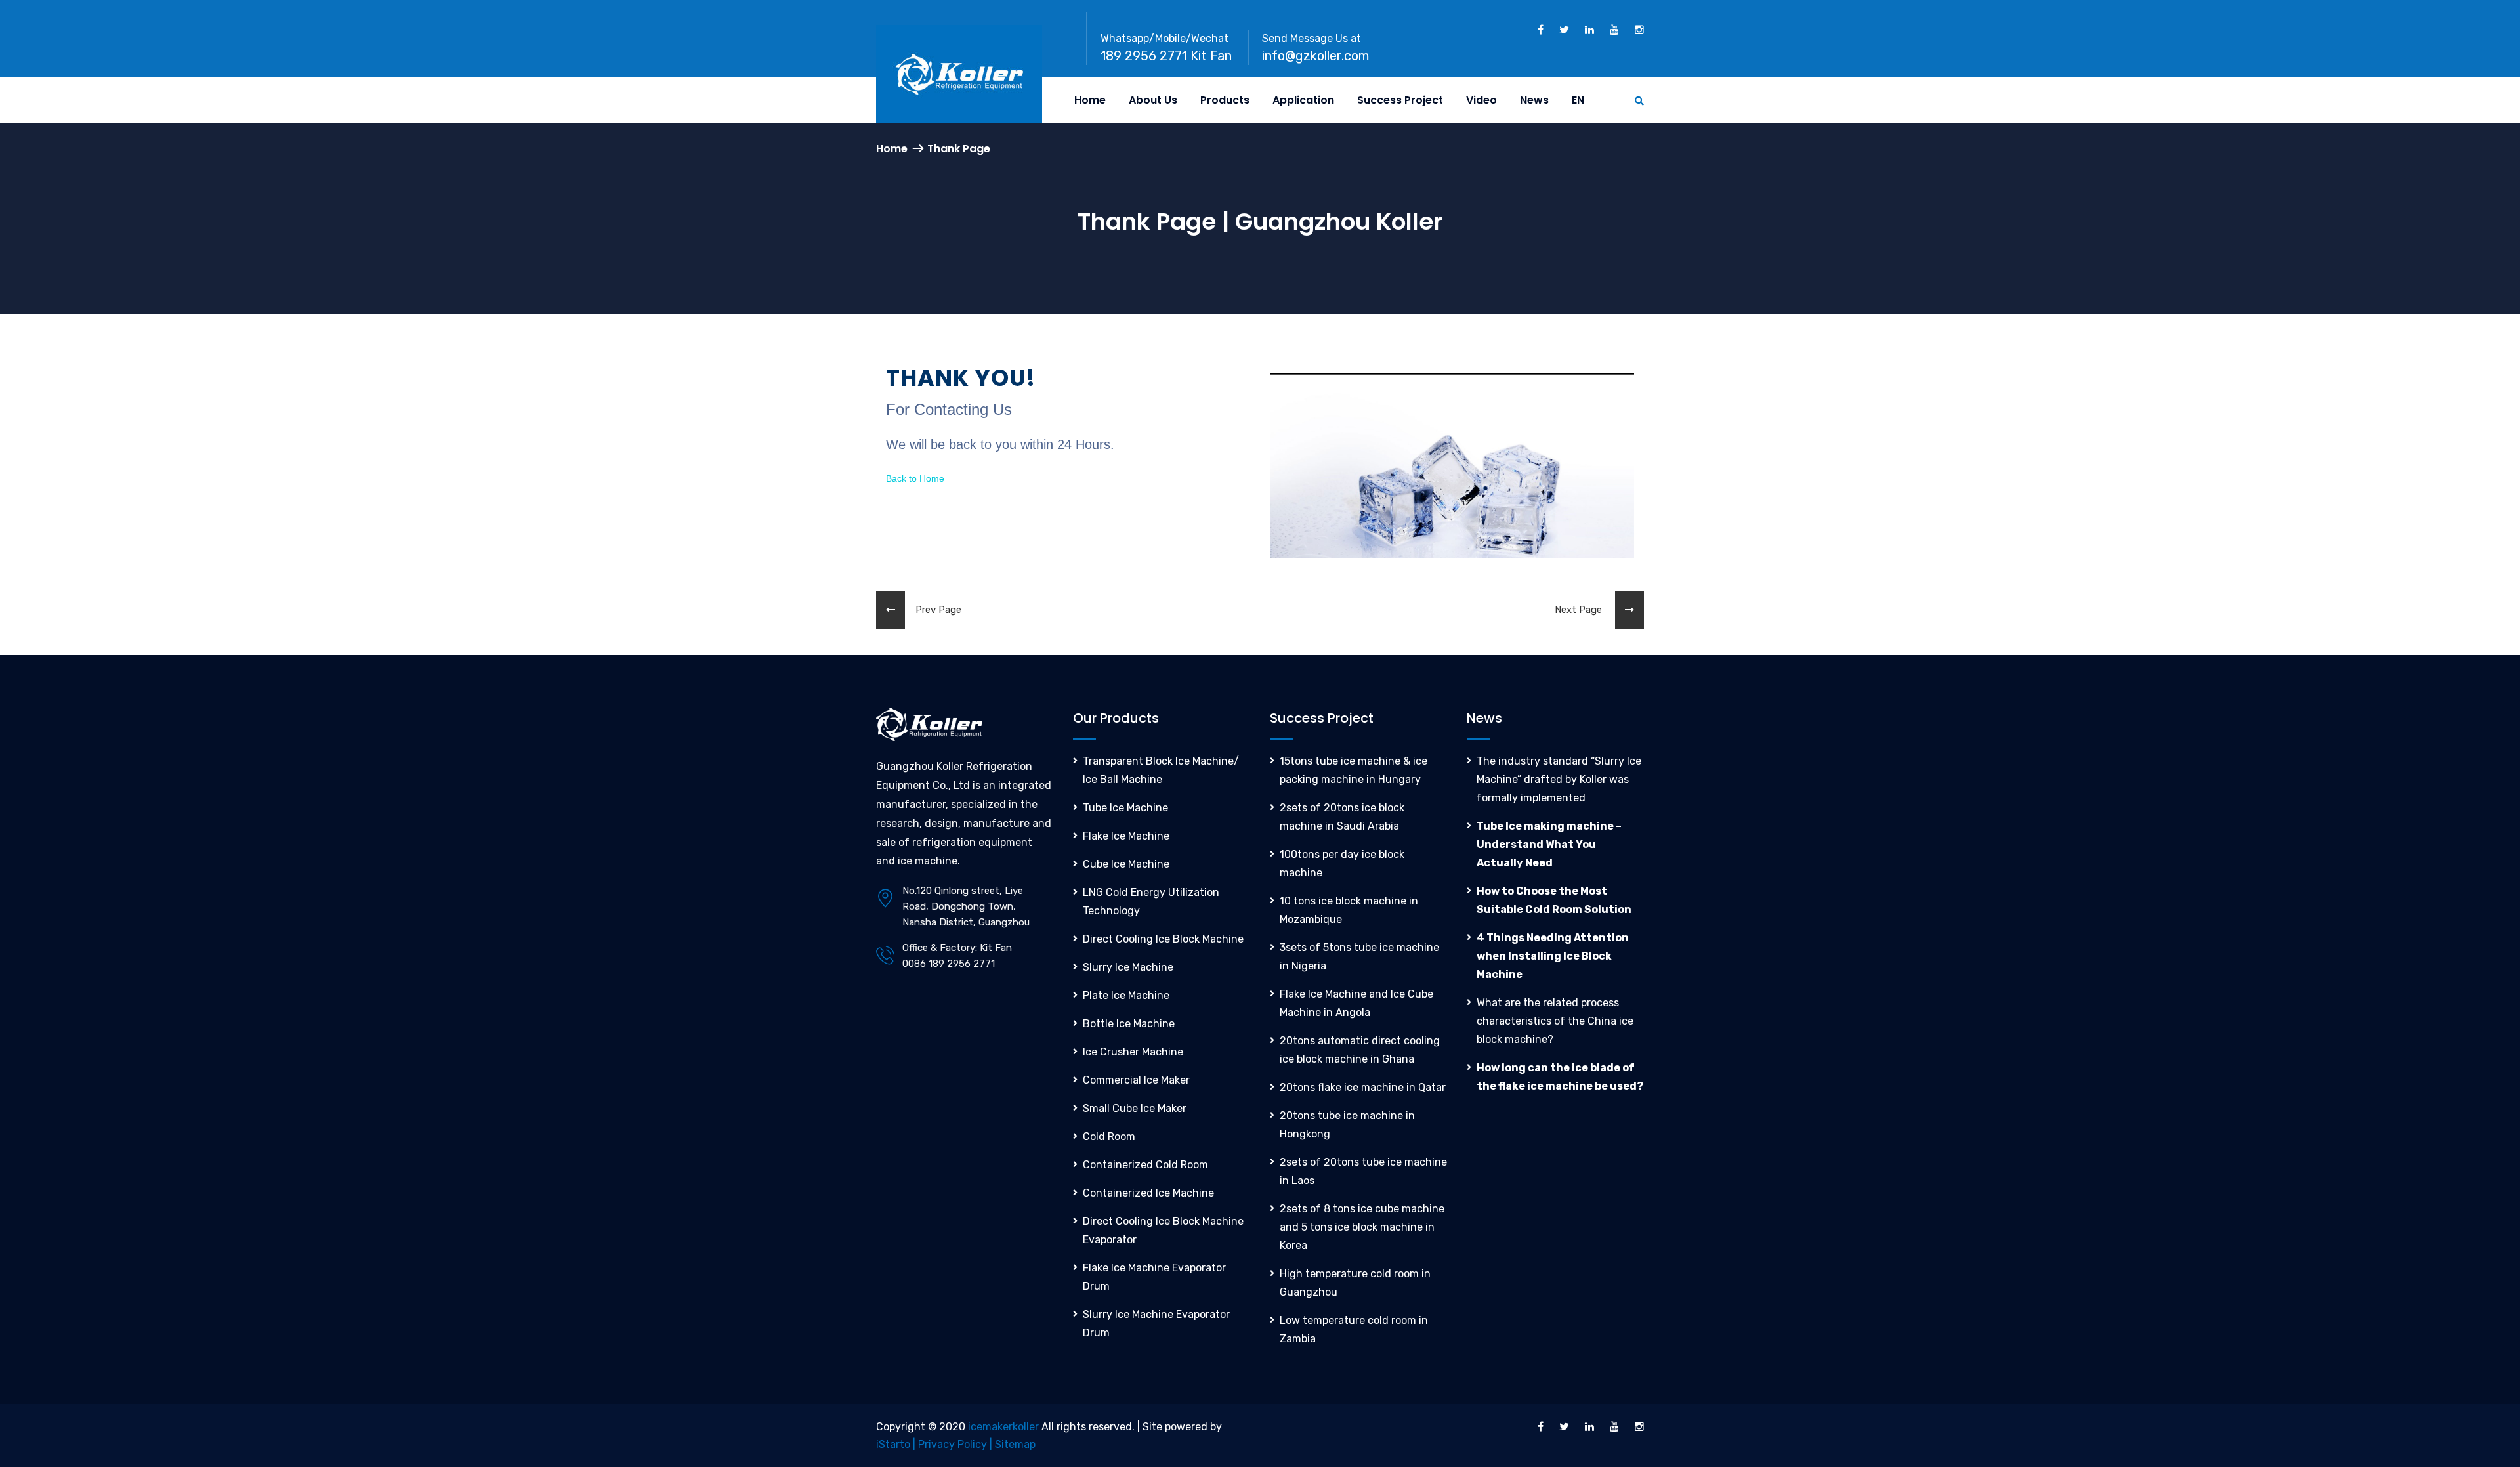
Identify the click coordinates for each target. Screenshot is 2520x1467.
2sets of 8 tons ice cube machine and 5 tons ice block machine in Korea (1362, 1227)
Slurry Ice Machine (1128, 967)
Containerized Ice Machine (1148, 1193)
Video (1481, 100)
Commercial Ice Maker (1136, 1080)
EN (1578, 100)
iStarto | (897, 1444)
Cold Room (1109, 1137)
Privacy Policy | (956, 1444)
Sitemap (1015, 1444)
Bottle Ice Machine (1129, 1024)
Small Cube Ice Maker (1135, 1108)
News (1534, 100)
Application (1303, 100)
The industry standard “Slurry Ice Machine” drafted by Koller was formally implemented (1559, 779)
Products (1225, 100)
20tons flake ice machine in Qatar (1363, 1087)
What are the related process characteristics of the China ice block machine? (1555, 1021)
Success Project (1400, 100)
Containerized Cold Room (1145, 1165)
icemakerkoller (1003, 1427)
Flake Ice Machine (1126, 836)
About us (1153, 100)
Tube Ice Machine (1125, 808)
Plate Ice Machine (1126, 995)
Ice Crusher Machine (1133, 1052)
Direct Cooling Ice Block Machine (1163, 939)
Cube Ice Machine (1126, 864)
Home (1090, 100)
